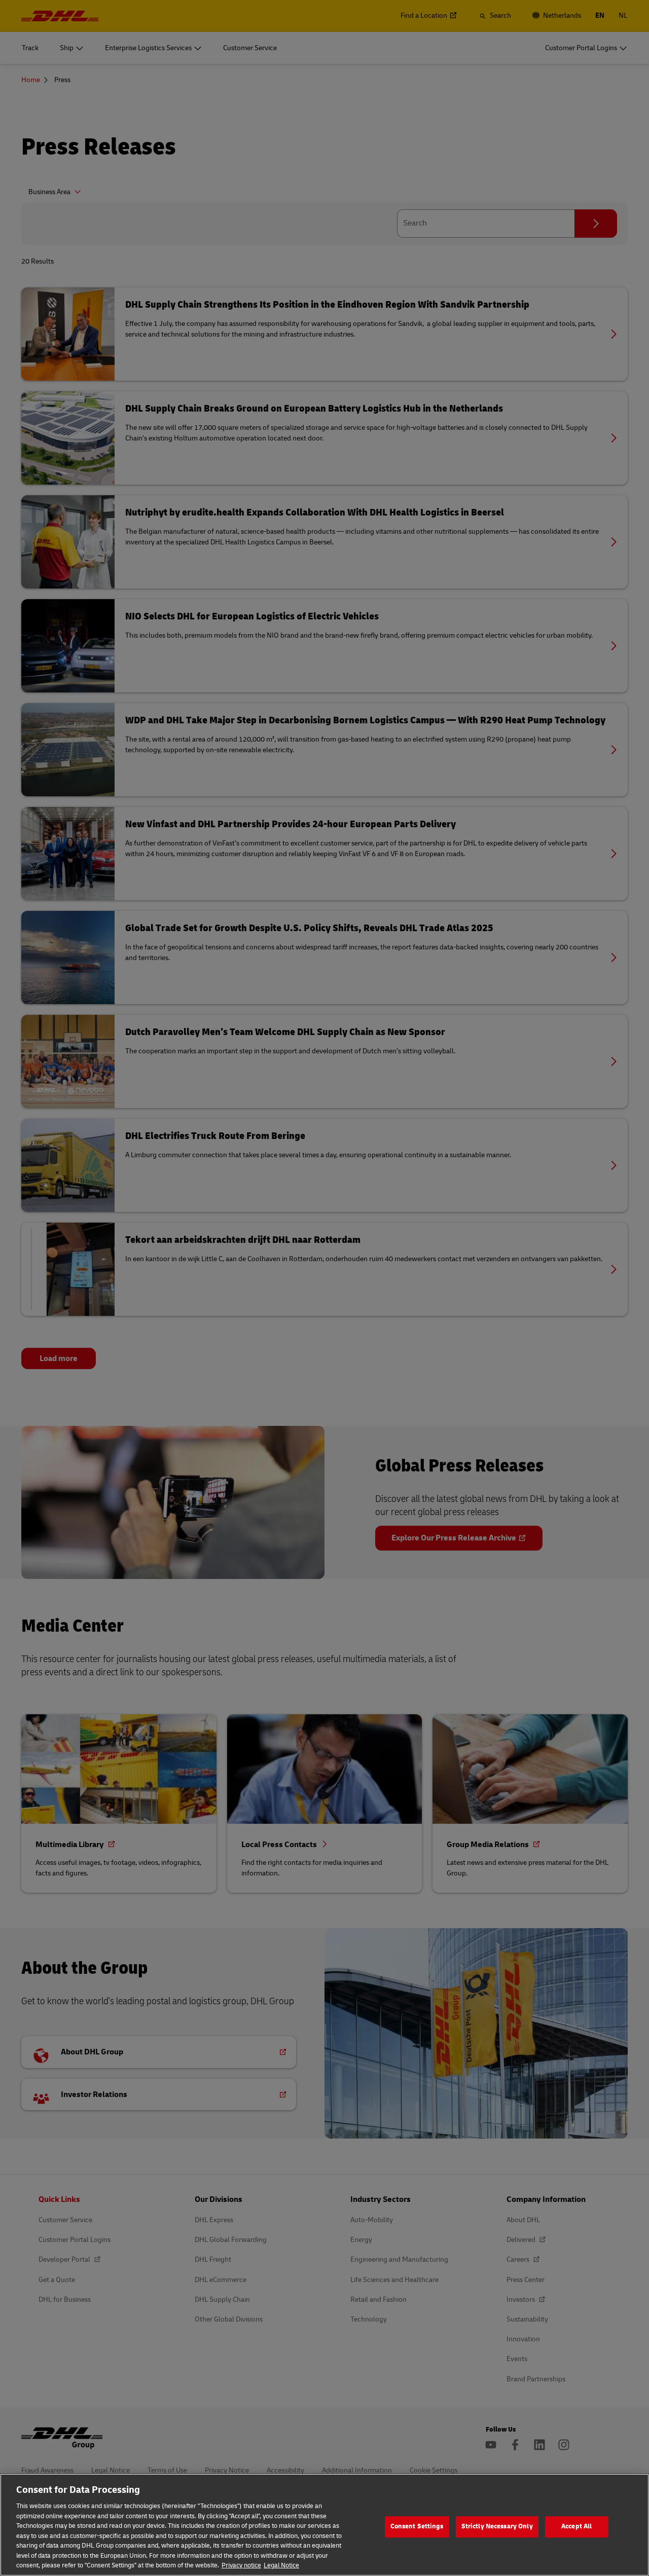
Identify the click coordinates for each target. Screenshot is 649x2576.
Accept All (576, 2526)
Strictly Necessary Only (497, 2526)
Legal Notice (281, 2565)
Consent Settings (417, 2526)
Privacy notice (241, 2565)
